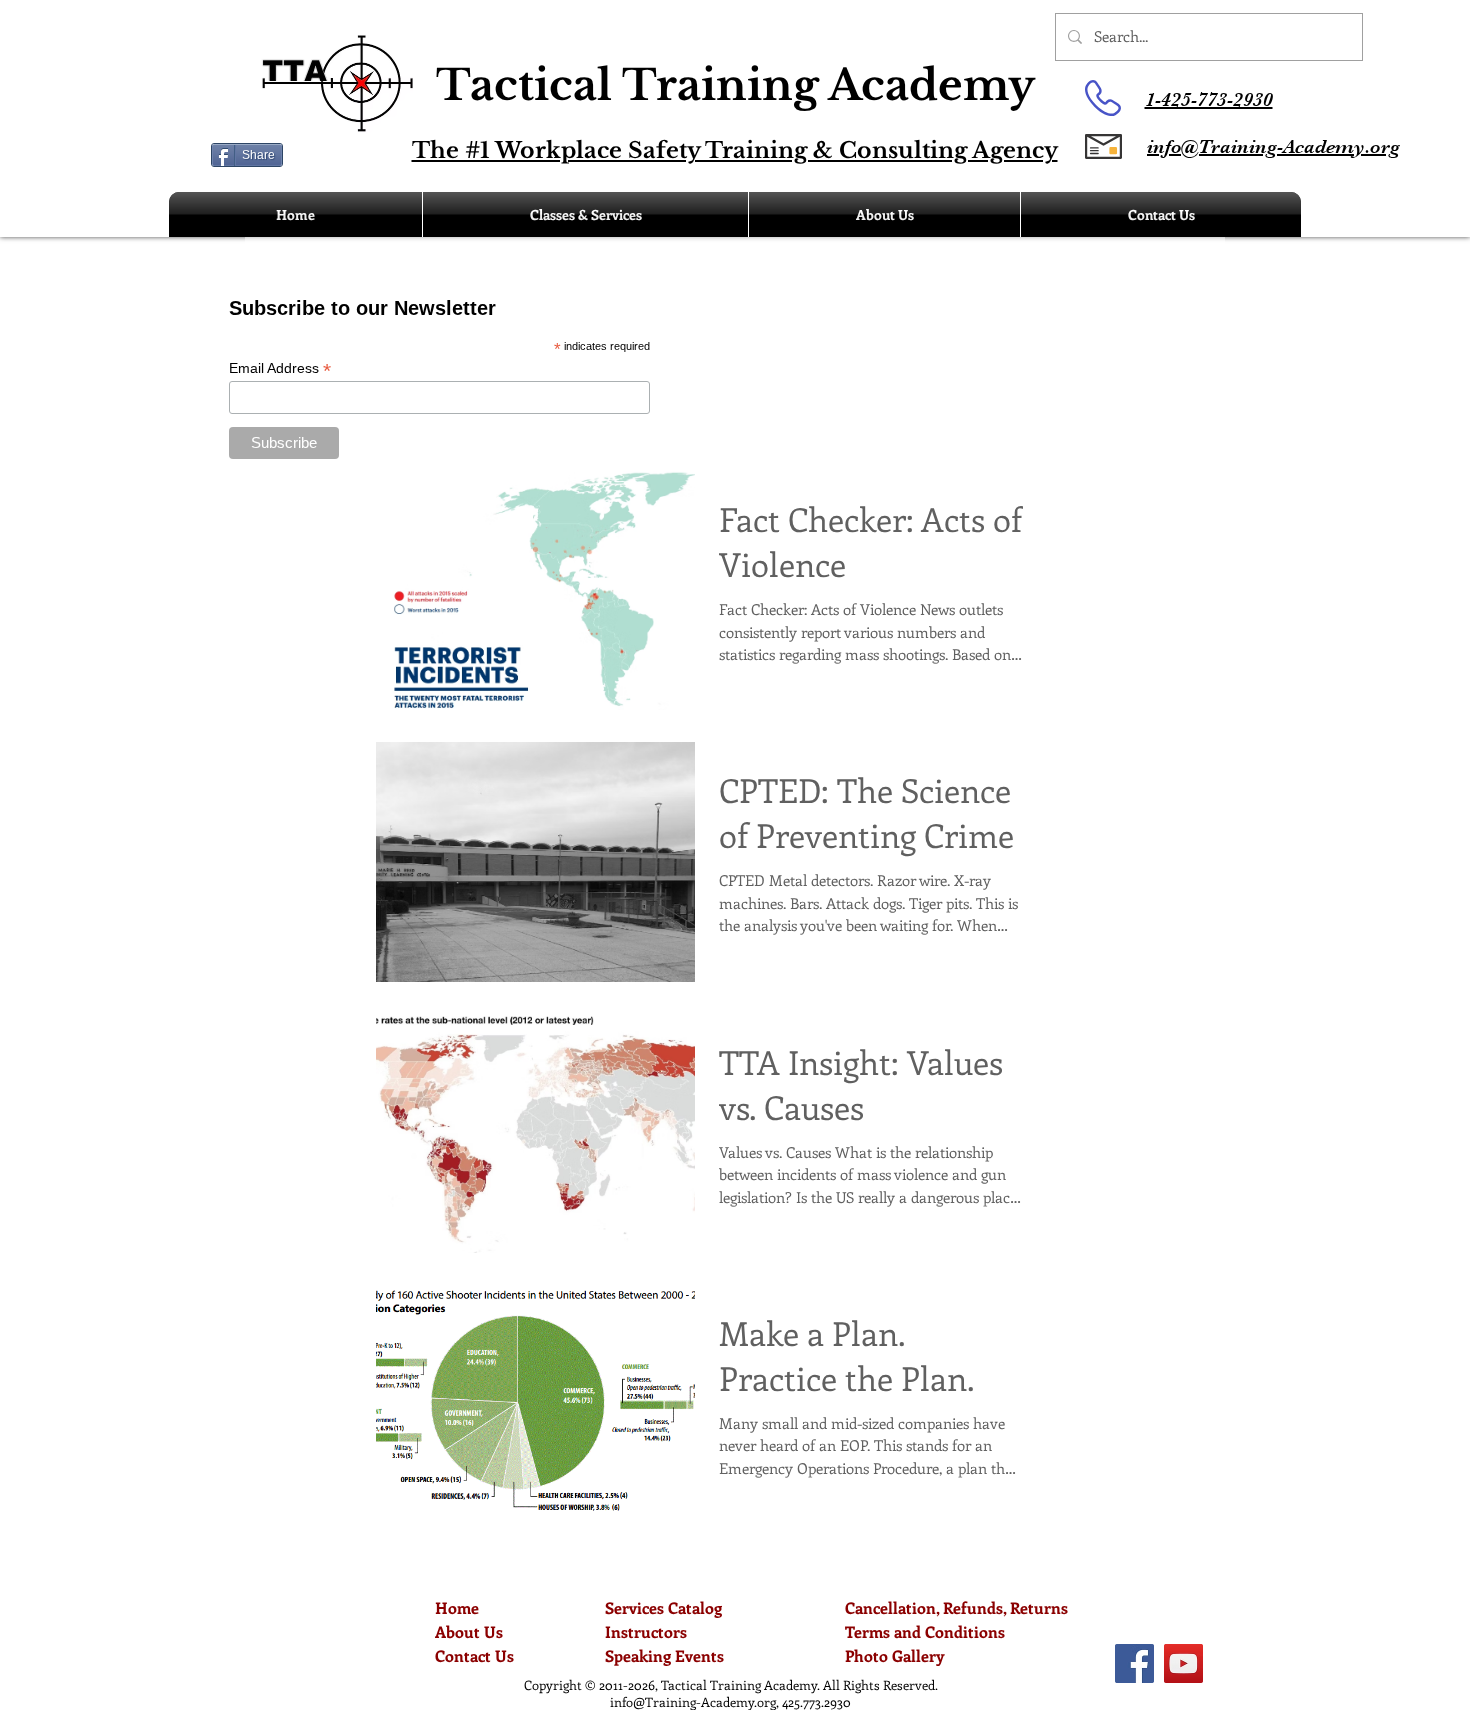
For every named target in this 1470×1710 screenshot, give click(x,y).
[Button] (595, 98)
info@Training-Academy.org (693, 1701)
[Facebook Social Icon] (1134, 1663)
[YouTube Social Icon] (1183, 1663)
